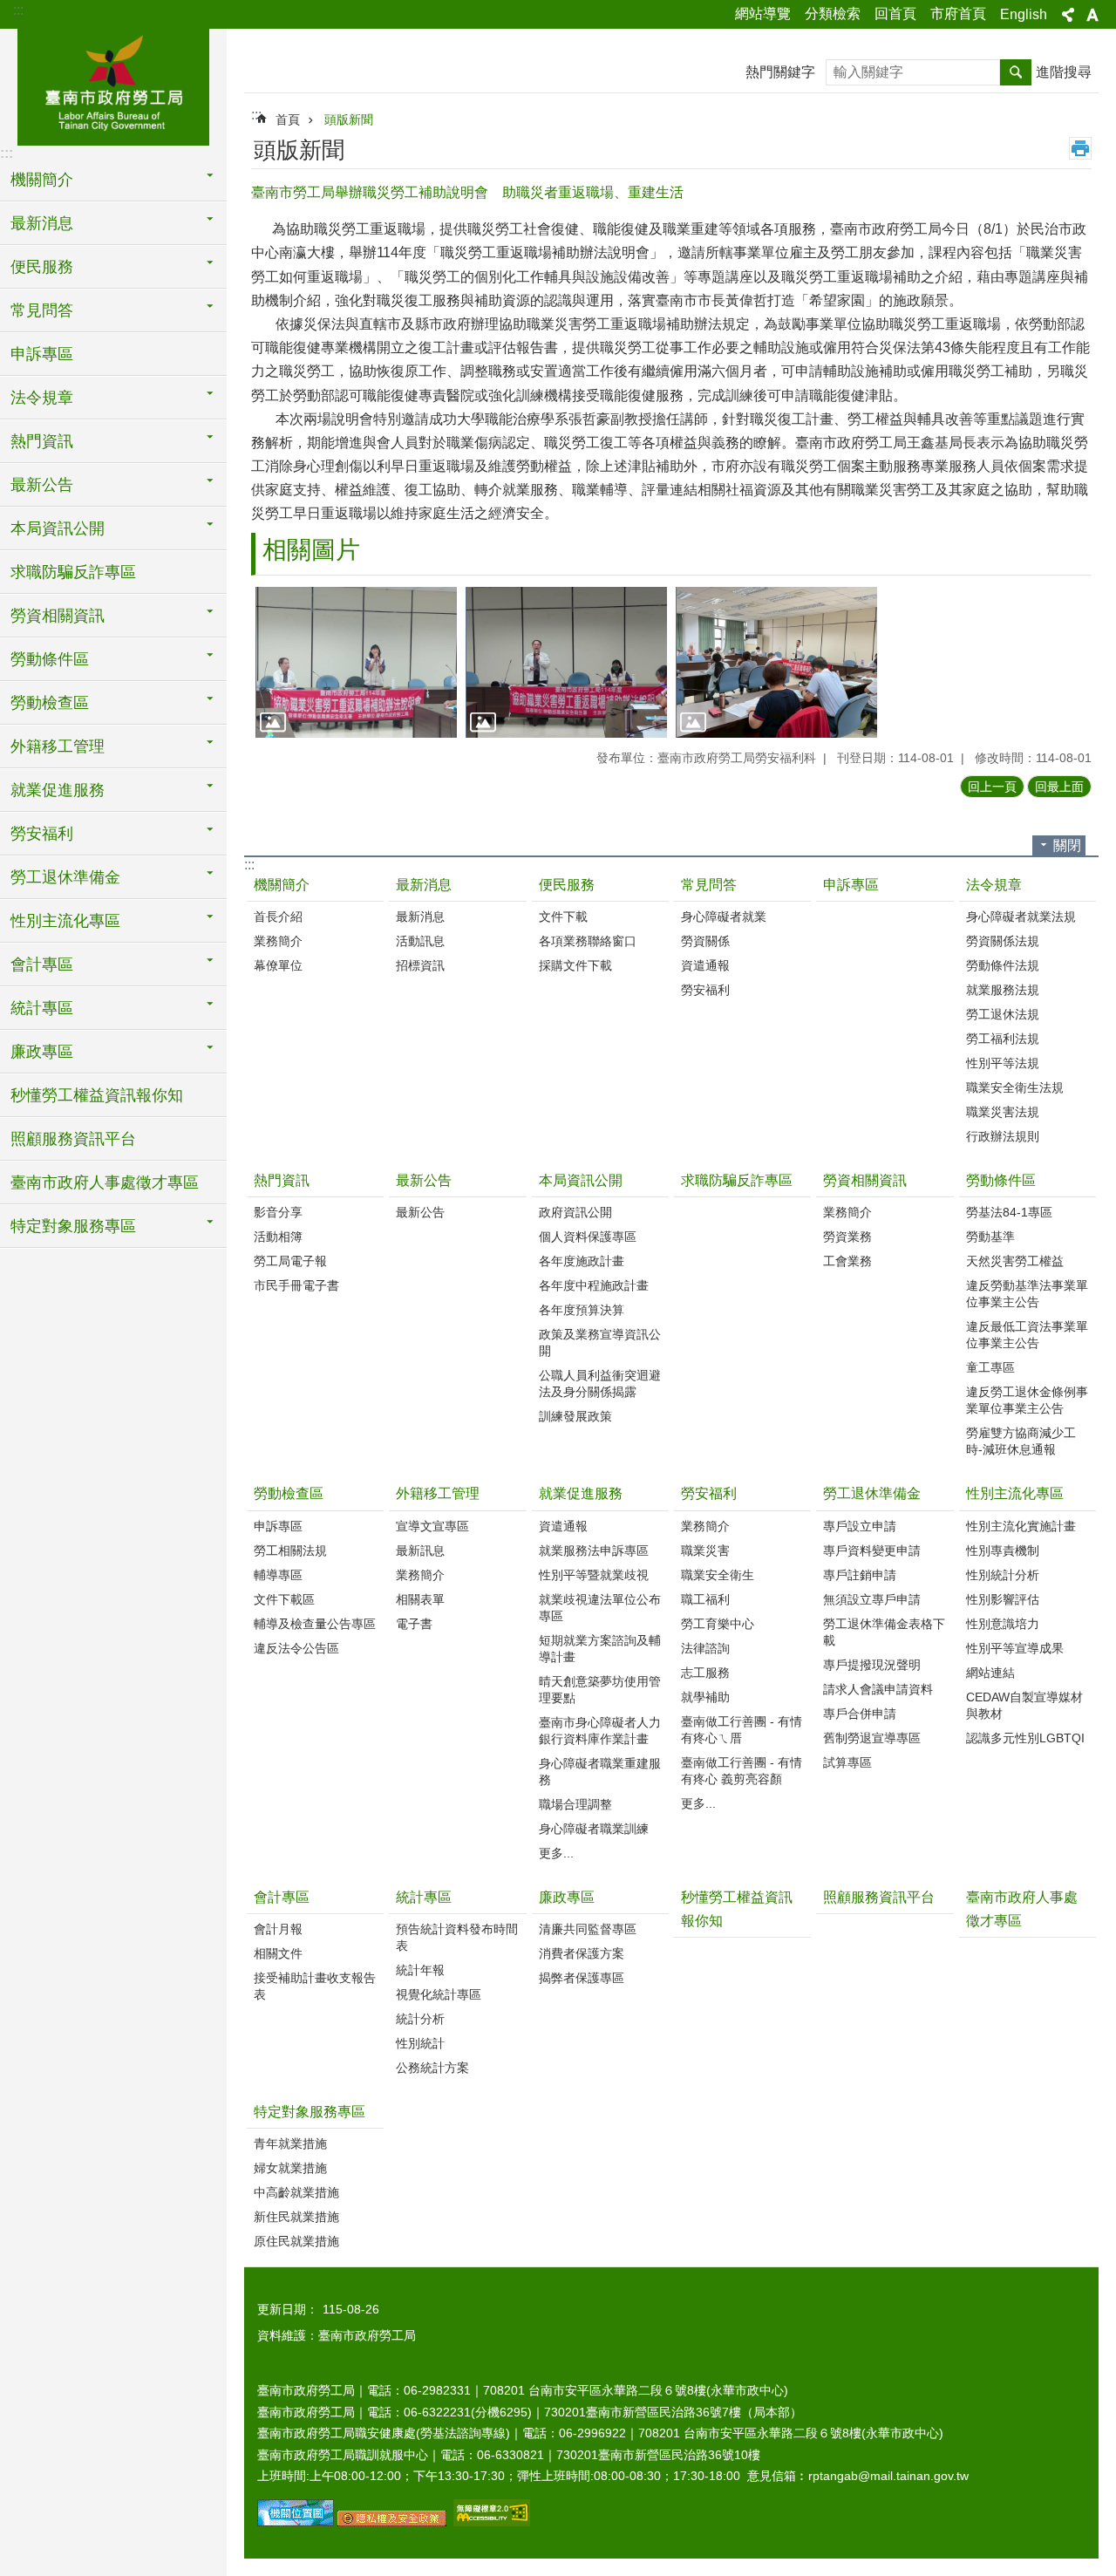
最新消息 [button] (42, 223)
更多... (556, 1853)
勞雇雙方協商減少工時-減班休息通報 (1021, 1441)
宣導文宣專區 (432, 1526)
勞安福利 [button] (42, 834)
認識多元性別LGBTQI (1025, 1738)
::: (18, 10)
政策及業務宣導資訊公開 (600, 1343)
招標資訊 (420, 965)
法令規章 (994, 885)
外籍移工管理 (438, 1493)
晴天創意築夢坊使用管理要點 (600, 1690)
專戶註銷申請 (860, 1575)
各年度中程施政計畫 (594, 1285)
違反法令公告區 (296, 1648)
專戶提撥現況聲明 (872, 1665)
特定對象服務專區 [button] (73, 1226)
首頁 (288, 119)
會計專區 (282, 1897)
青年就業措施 (290, 2143)
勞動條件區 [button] (50, 659)
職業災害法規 (1003, 1112)
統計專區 (424, 1897)
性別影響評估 (1003, 1599)
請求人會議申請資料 (878, 1689)
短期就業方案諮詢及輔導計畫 (600, 1649)
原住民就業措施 (296, 2241)
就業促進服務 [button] (58, 790)
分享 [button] (1068, 15)
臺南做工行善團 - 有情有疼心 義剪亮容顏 (742, 1771)
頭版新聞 (349, 119)
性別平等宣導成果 (1015, 1648)
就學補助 (705, 1697)
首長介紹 (278, 917)
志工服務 (705, 1673)
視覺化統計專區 (439, 1994)
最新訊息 (420, 1550)
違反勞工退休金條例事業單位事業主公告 (1027, 1400)
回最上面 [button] (1059, 787)
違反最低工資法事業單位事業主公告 (1027, 1335)
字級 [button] (1092, 15)
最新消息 (424, 885)
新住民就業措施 (296, 2217)
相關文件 (278, 1953)
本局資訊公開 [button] (58, 528)
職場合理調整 (575, 1804)
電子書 (414, 1624)
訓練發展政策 (575, 1416)
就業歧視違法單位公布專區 (600, 1608)
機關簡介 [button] (42, 180)
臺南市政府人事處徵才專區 (105, 1182)
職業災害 (705, 1550)
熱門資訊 (282, 1180)
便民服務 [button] (42, 267)
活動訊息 (420, 941)
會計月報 (278, 1929)
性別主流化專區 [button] (65, 921)
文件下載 (563, 917)
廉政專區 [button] (42, 1052)
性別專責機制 (1003, 1550)
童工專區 (990, 1367)
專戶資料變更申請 (872, 1550)
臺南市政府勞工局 (113, 85)
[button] (356, 662)
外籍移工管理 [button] (58, 746)
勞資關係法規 (1003, 941)
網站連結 (990, 1673)
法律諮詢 (705, 1648)
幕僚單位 (278, 965)
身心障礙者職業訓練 (594, 1829)
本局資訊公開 (581, 1180)
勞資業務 (847, 1237)
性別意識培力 (1003, 1624)
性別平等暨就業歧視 (594, 1575)
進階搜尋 (1064, 72)
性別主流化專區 (1015, 1493)
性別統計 (420, 2043)
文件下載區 (284, 1599)
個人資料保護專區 (588, 1237)
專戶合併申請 (860, 1714)
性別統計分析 (1003, 1575)
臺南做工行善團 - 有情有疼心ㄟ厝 (742, 1730)
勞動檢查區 (289, 1493)
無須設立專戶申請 (872, 1599)
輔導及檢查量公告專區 (315, 1624)
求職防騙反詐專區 (73, 572)
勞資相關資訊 (865, 1180)
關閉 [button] (1067, 845)
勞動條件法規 (1003, 965)
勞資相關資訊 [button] (58, 616)
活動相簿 (278, 1237)
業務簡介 (278, 941)
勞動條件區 (1001, 1180)
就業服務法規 (1003, 990)
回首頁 (895, 14)
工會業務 (847, 1261)
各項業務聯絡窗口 (588, 941)
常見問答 (709, 885)
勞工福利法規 (1003, 1039)
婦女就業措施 (290, 2168)
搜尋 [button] (1016, 72)
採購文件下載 (575, 965)
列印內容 (1080, 148)
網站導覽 (763, 14)
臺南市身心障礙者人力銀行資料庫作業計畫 (600, 1731)
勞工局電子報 (290, 1261)
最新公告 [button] (42, 485)
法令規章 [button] (42, 398)
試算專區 (847, 1762)
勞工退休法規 (1003, 1014)
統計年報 (420, 1970)
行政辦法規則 (1003, 1136)
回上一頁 (992, 787)
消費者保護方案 (582, 1953)
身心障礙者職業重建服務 (600, 1772)
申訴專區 (42, 354)
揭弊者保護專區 (582, 1978)
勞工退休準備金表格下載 (884, 1632)
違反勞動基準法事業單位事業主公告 (1027, 1294)
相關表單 (420, 1599)
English (1024, 14)
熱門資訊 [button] (42, 441)
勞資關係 (705, 941)
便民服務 (567, 885)
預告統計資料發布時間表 (457, 1937)
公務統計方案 (432, 2068)
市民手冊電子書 (296, 1285)
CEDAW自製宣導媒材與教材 (1024, 1705)
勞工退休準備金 (872, 1493)
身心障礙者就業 (724, 917)
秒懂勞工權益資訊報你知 (97, 1095)
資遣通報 (705, 965)
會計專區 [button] (42, 964)
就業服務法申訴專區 (594, 1550)
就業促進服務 (581, 1493)
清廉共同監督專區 (588, 1929)
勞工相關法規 (290, 1550)
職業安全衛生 (718, 1575)
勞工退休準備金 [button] (65, 877)
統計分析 (420, 2019)
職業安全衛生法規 (1015, 1087)
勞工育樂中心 (718, 1624)
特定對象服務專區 (310, 2112)
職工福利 (705, 1599)
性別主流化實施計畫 (1021, 1526)
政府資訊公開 (575, 1212)
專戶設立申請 (860, 1526)
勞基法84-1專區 (1009, 1212)
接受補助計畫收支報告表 (315, 1986)
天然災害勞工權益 (1015, 1261)
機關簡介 (282, 885)
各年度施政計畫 (582, 1261)
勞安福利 (705, 990)
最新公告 (424, 1180)
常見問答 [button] (42, 310)
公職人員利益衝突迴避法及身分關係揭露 (600, 1383)
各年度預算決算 (582, 1310)
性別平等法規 (1003, 1063)
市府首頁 (958, 14)
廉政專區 (567, 1897)
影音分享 (278, 1212)
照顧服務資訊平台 (73, 1139)
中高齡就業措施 (296, 2192)
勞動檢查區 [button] (50, 703)
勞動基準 (990, 1237)
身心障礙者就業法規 (1021, 917)
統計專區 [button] (42, 1008)
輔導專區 (278, 1575)
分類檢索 (833, 14)
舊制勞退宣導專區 (872, 1738)
